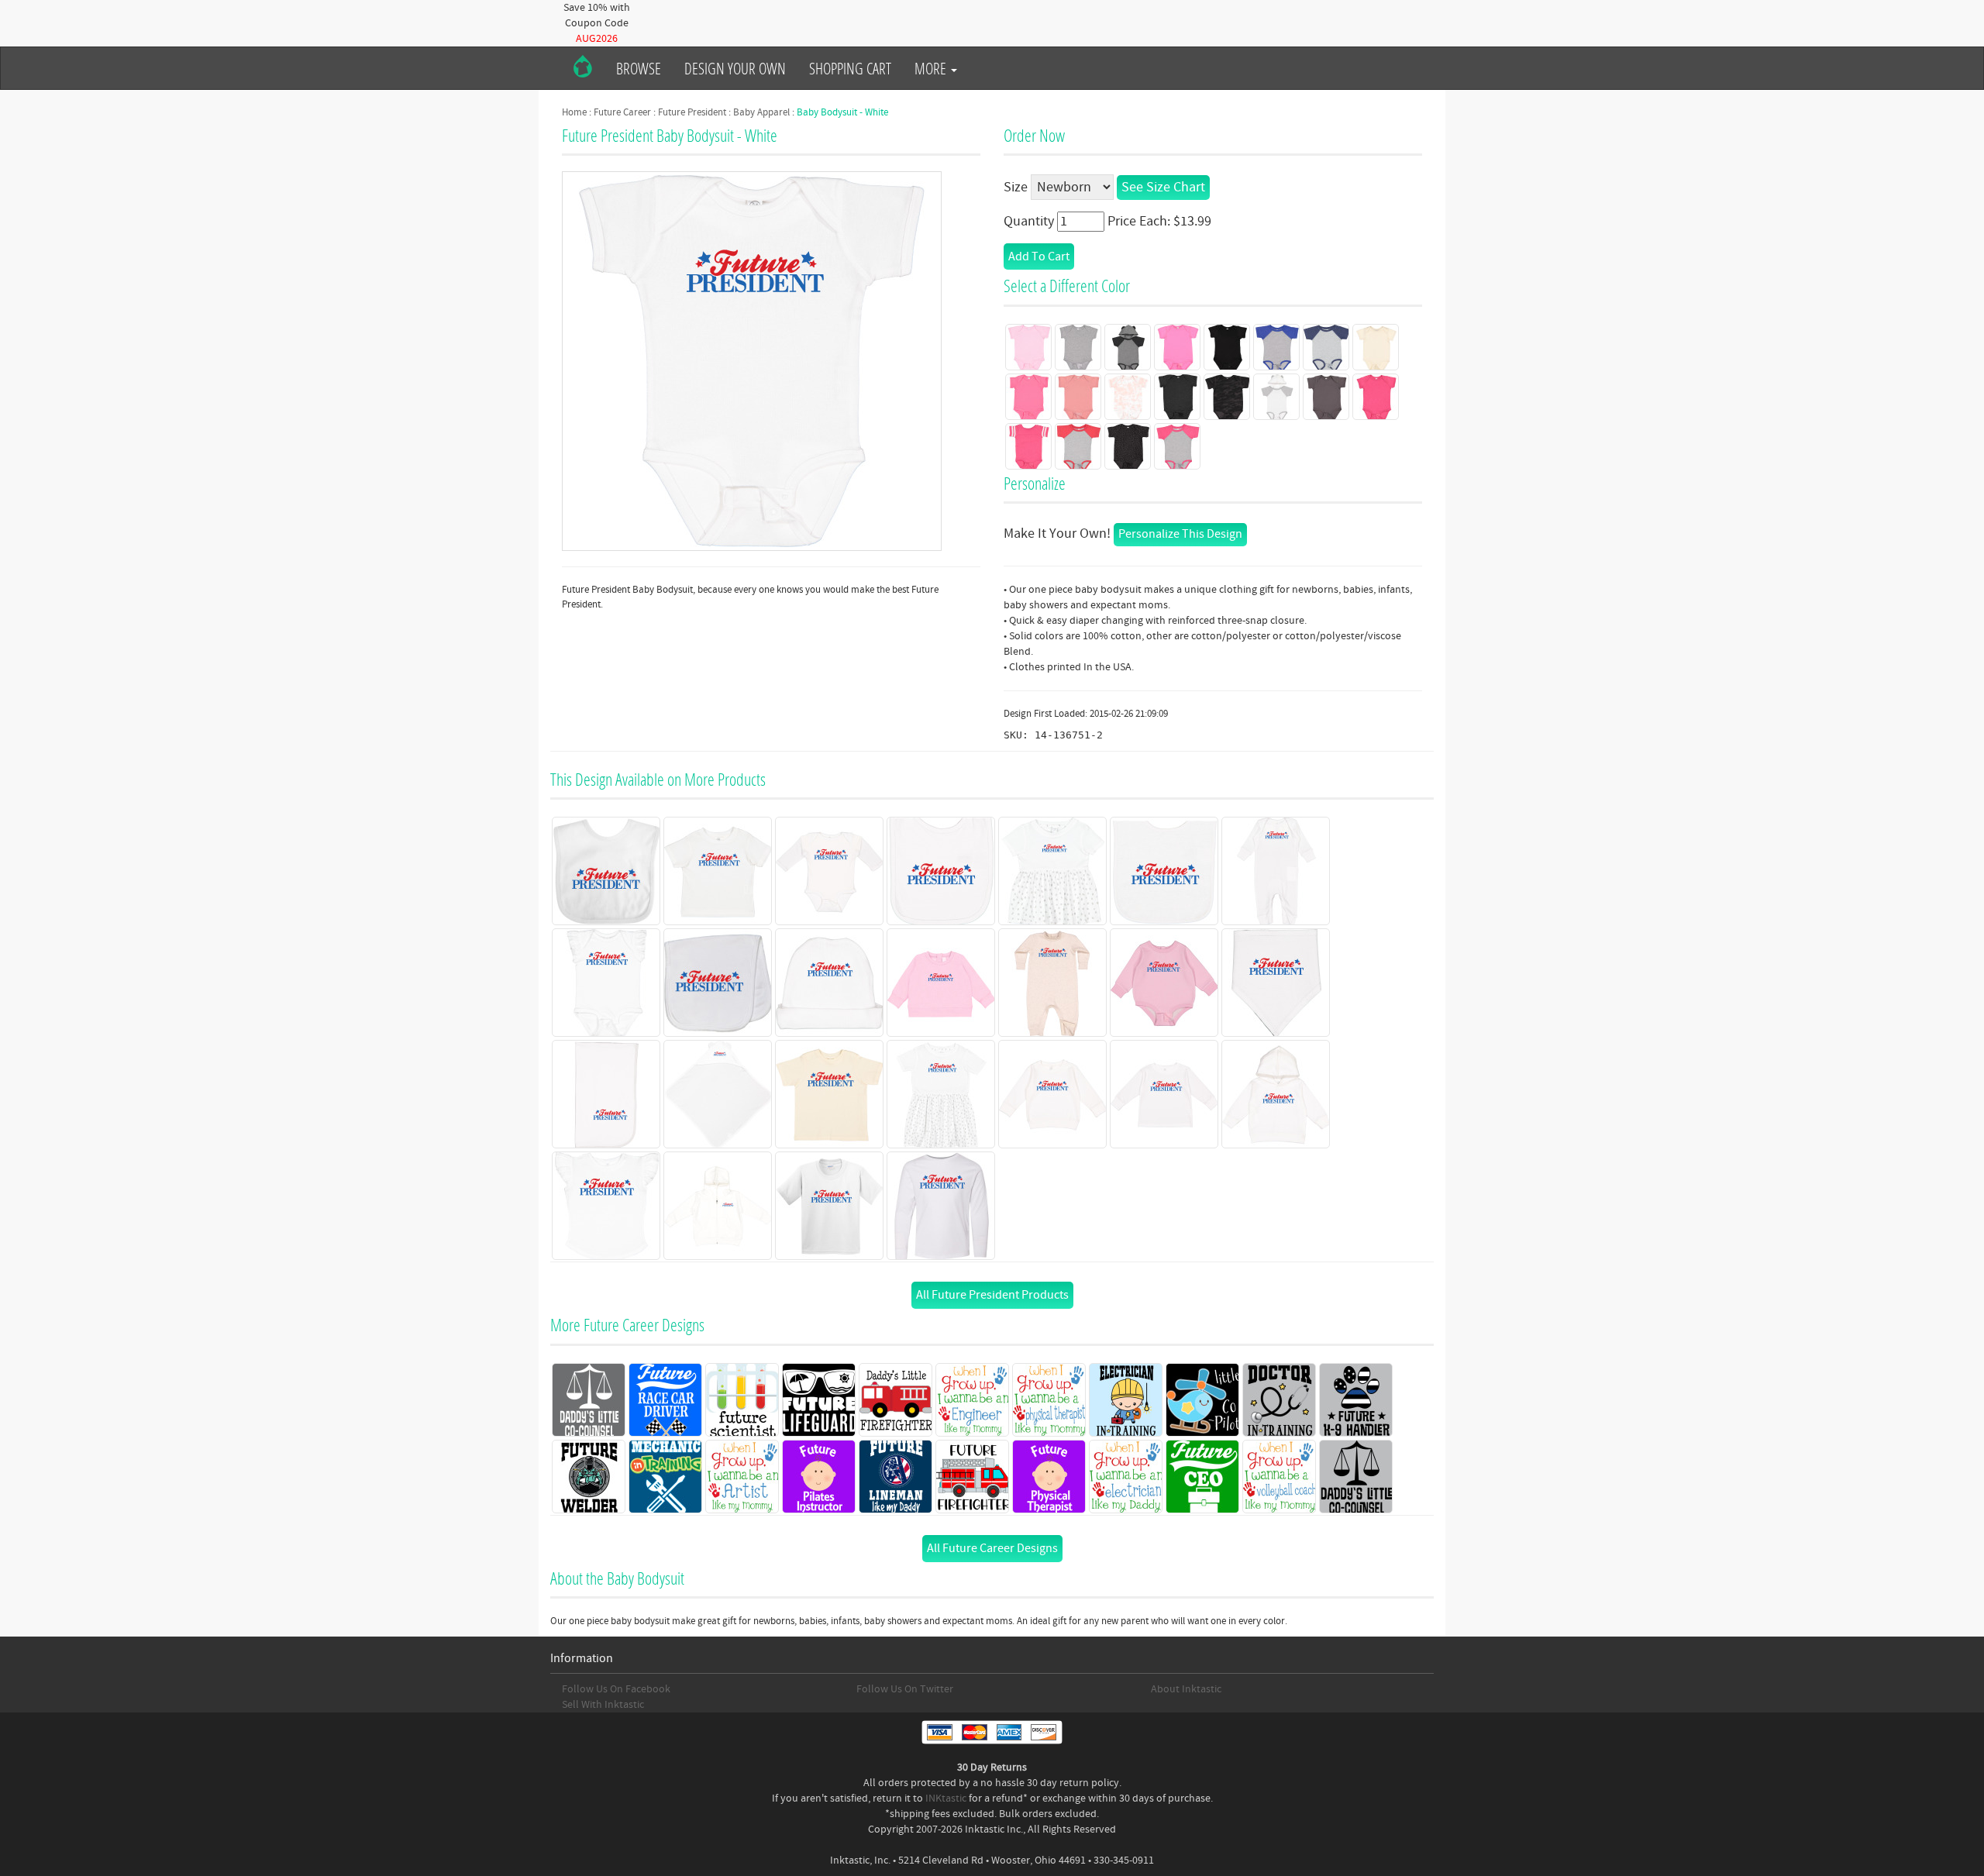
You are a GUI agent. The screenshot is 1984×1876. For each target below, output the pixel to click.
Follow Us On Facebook (616, 1689)
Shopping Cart (850, 68)
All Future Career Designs (992, 1548)
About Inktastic (1186, 1689)
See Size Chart (1163, 187)
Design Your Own (735, 68)
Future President (692, 112)
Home (574, 112)
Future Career (622, 112)
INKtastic (946, 1799)
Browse (639, 68)
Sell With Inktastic (603, 1705)
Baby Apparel (761, 112)
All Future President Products (992, 1295)
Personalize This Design (1180, 534)
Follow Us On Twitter (905, 1689)
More (932, 68)
